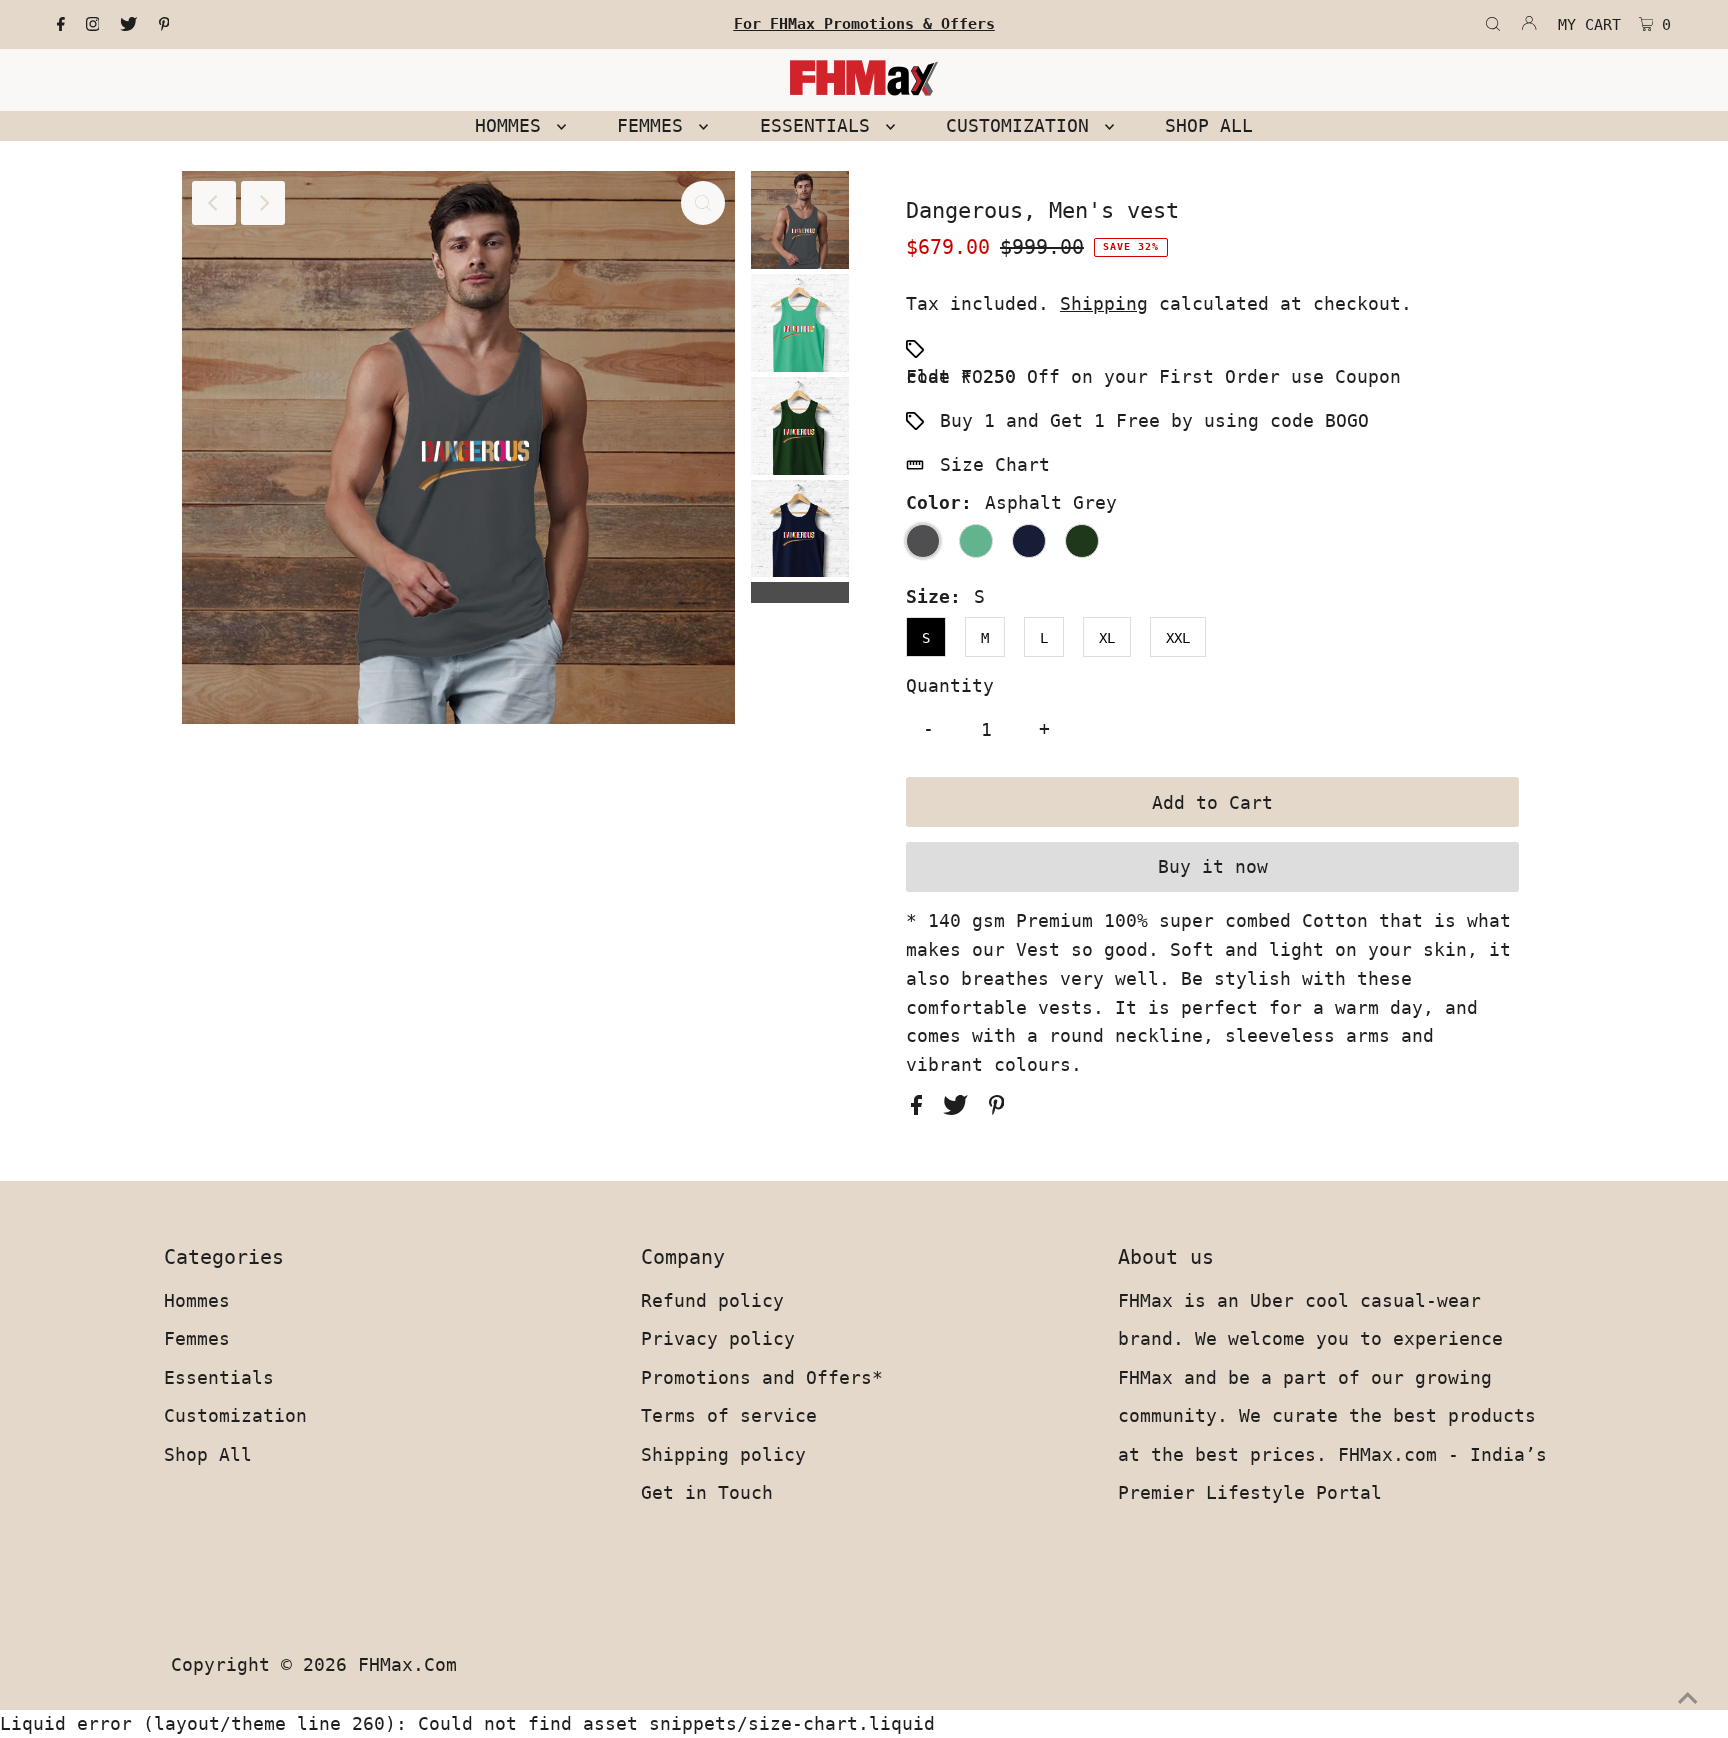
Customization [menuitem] (1023, 125)
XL (1107, 638)
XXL (1178, 638)
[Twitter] (128, 25)
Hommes (197, 1300)
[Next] (263, 203)
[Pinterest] (164, 25)
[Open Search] (1493, 25)
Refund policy (712, 1300)
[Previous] (214, 203)
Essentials (219, 1377)
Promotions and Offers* (762, 1377)
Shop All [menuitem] (1209, 125)
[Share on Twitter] (961, 1108)
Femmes (197, 1338)
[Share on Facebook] (922, 1108)
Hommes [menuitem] (513, 125)
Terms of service (729, 1415)
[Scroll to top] (1688, 1698)
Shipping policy (723, 1454)
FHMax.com (407, 1664)
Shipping (1104, 303)
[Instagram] (93, 25)
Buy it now (1213, 866)
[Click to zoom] (703, 203)
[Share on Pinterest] (997, 1108)
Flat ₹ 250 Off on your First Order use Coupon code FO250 (1153, 376)
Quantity (950, 685)
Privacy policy (718, 1338)
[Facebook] (61, 25)
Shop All (208, 1454)
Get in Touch (707, 1492)
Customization (235, 1415)
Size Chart (995, 464)
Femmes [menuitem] (655, 125)
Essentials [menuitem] (820, 125)
